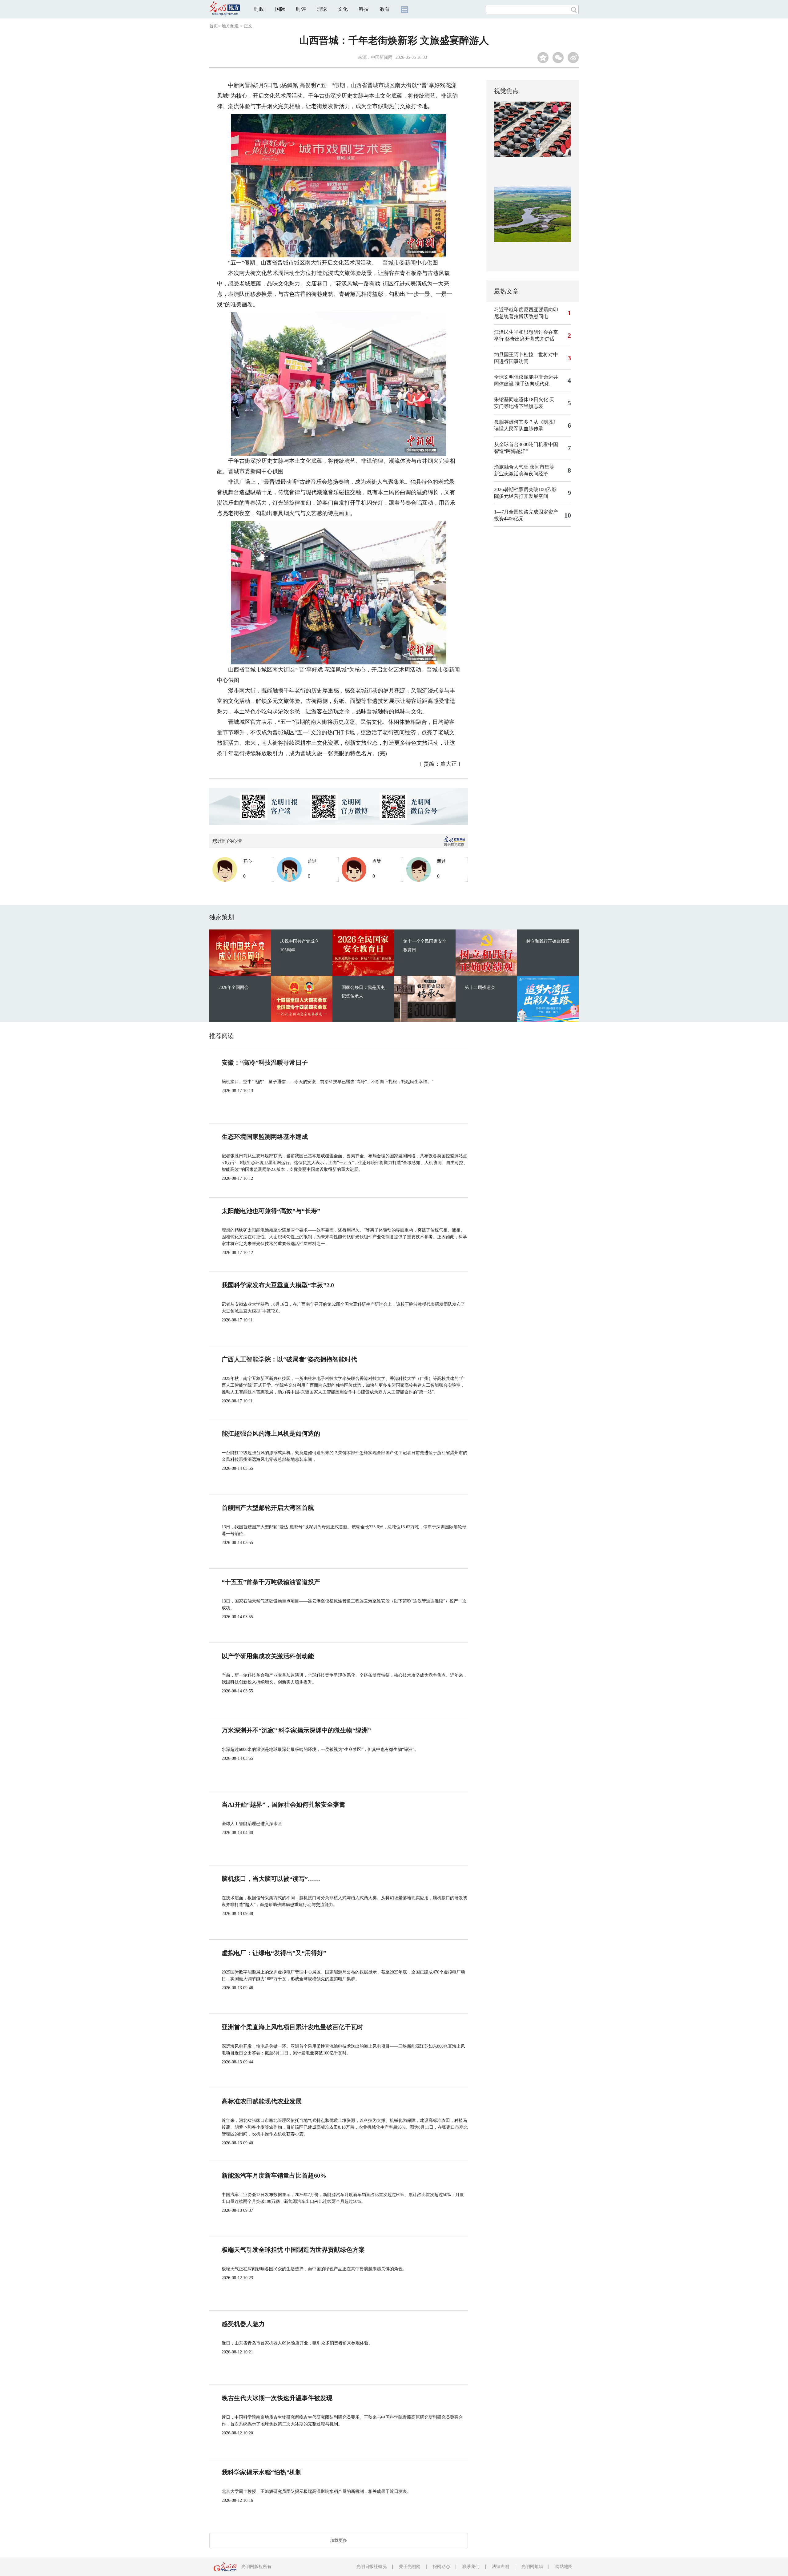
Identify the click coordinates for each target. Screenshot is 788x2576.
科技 (364, 9)
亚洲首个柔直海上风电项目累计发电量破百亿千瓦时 (292, 2027)
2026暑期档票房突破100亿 (522, 489)
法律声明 (501, 2567)
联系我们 (471, 2567)
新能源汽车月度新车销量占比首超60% (274, 2175)
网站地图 (564, 2567)
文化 (343, 9)
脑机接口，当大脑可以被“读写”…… (271, 1879)
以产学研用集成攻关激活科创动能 (268, 1656)
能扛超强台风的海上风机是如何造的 (271, 1433)
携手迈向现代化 (532, 384)
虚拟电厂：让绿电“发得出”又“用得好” (274, 1953)
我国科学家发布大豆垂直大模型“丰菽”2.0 (278, 1285)
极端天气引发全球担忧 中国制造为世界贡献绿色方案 (293, 2250)
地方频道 (230, 26)
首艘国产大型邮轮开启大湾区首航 (268, 1508)
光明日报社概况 (372, 2567)
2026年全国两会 (234, 988)
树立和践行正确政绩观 (548, 941)
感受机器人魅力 (243, 2324)
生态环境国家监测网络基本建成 (265, 1137)
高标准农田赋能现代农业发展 (262, 2101)
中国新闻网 (382, 57)
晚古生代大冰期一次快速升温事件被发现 (277, 2398)
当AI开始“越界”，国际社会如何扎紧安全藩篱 (283, 1804)
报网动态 (441, 2567)
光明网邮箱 (532, 2567)
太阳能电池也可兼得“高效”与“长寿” (271, 1211)
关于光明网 (410, 2567)
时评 (301, 9)
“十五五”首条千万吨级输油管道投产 (271, 1582)
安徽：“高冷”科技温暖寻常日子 (265, 1062)
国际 (280, 9)
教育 (385, 9)
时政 (259, 9)
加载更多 (339, 2540)
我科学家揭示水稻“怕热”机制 (262, 2472)
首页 (214, 26)
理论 (322, 9)
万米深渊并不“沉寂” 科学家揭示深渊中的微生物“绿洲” (296, 1730)
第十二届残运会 (480, 988)
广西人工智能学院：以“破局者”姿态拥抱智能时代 (289, 1359)
